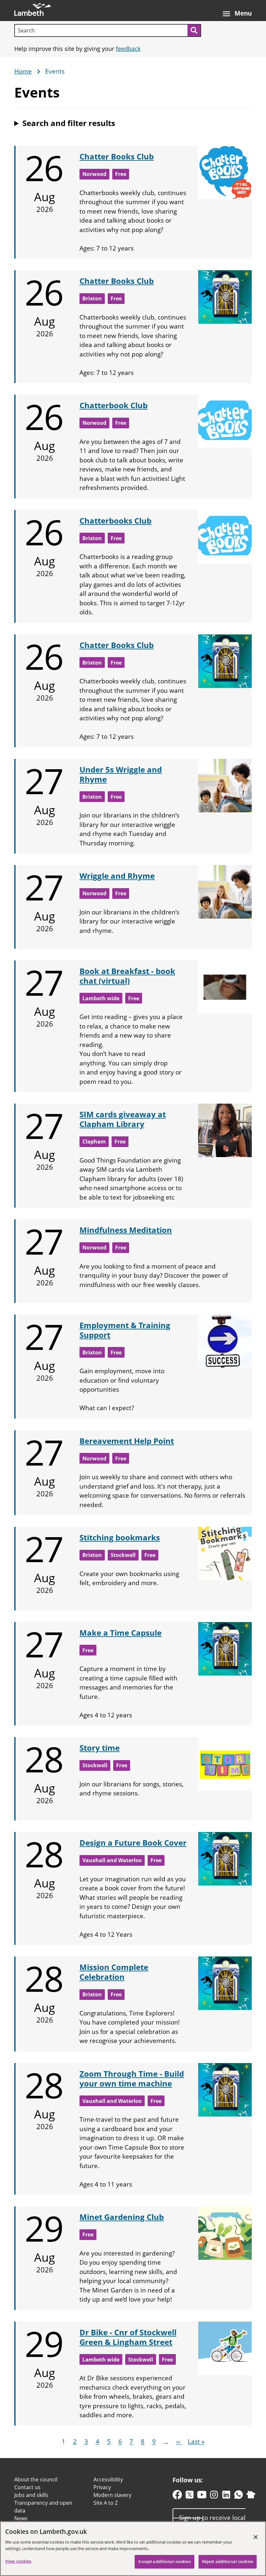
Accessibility (108, 2479)
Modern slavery (112, 2495)
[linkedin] (226, 2496)
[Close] (256, 2537)
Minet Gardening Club (122, 2217)
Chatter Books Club (117, 156)
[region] (133, 2549)
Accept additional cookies (164, 2561)
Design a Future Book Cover (133, 1843)
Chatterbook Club (114, 405)
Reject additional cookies (228, 2561)
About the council (36, 2479)
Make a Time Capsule (121, 1633)
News (21, 2518)
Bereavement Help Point (127, 1441)
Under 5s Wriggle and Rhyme (121, 774)
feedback (128, 49)
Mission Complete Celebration (114, 1972)
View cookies (18, 2561)
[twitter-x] (190, 2496)
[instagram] (214, 2496)
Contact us (27, 2487)
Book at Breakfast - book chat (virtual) (127, 976)
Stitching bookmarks (120, 1537)
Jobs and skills (31, 2495)
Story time (100, 1748)
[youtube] (202, 2496)
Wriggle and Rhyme (117, 876)
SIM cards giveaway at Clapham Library (123, 1119)
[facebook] (177, 2496)
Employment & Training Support (125, 1330)
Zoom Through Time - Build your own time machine (132, 2078)
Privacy (102, 2487)
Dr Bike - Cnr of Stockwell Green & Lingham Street (128, 2337)
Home (23, 72)
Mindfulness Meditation (126, 1230)
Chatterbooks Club (115, 521)
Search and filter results (69, 123)
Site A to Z (106, 2503)
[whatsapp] (239, 2496)
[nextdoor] (251, 2496)
